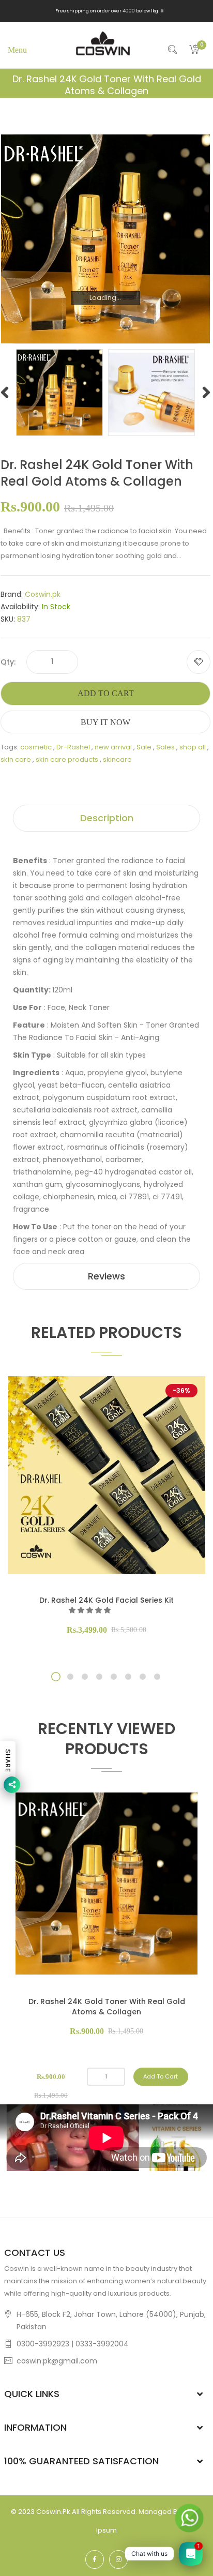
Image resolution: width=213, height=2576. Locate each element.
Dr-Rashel (73, 747)
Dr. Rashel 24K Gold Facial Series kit (106, 1600)
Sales (165, 747)
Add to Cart (106, 693)
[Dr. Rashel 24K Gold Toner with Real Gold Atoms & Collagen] (59, 392)
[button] (90, 1610)
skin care (16, 759)
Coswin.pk (43, 594)
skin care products (67, 759)
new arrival (113, 747)
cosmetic (36, 747)
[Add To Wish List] (199, 662)
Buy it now (105, 722)
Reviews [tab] (106, 1276)
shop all (193, 747)
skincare (117, 759)
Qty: (8, 662)
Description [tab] (107, 818)
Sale (144, 747)
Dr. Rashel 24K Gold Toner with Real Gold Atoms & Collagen (107, 2007)
